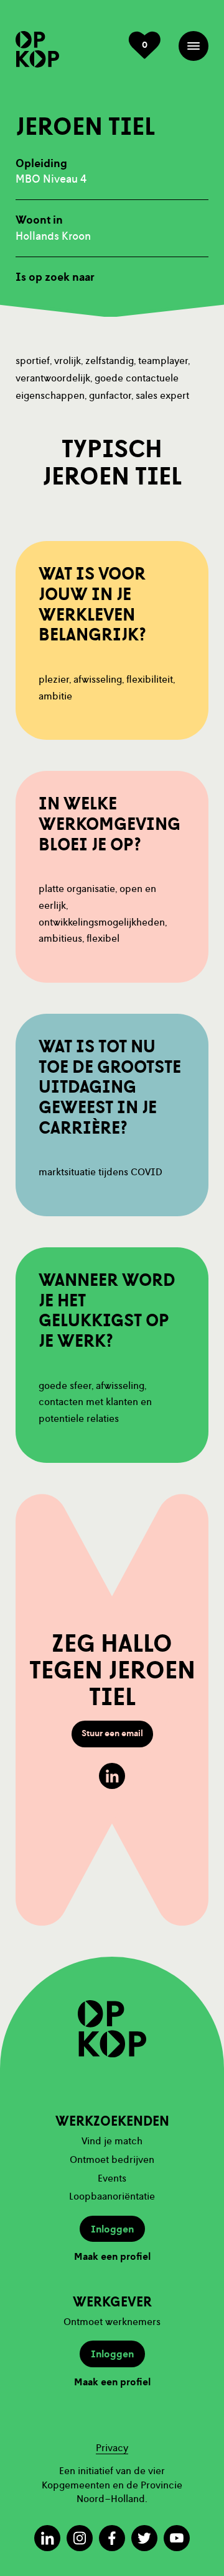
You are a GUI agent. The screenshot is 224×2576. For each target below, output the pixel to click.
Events (112, 2178)
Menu (194, 46)
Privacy (112, 2448)
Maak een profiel (112, 2257)
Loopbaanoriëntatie (112, 2196)
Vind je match (112, 2141)
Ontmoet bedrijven (112, 2160)
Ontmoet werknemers (112, 2322)
